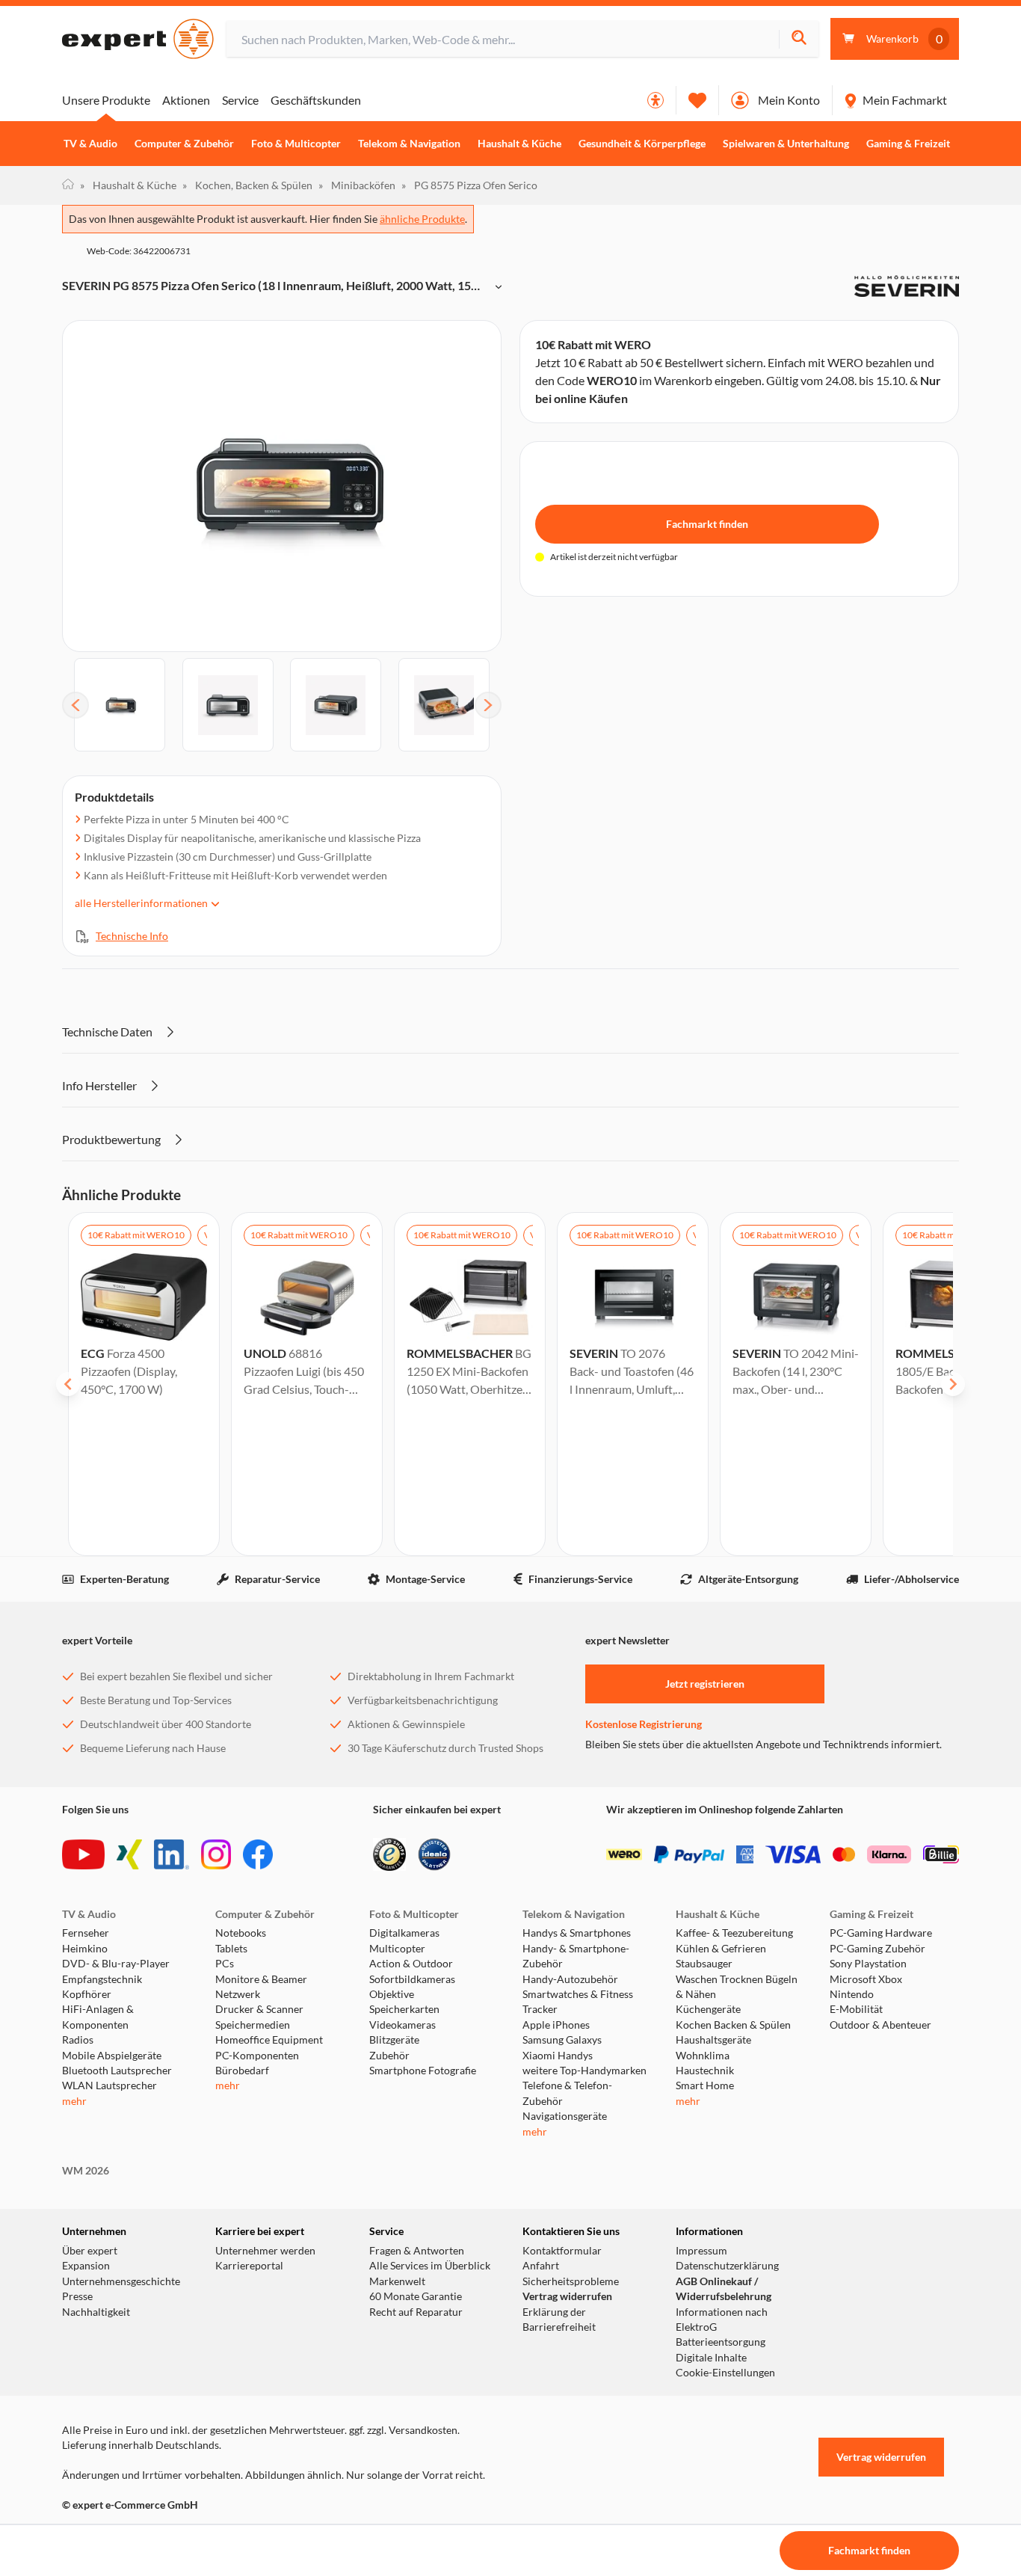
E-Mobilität (856, 2009)
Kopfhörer (87, 1994)
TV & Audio (90, 144)
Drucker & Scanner (259, 2009)
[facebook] (258, 1854)
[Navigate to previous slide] (68, 1384)
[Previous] (75, 705)
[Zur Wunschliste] (697, 100)
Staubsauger (704, 1964)
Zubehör (389, 2056)
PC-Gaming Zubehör (877, 1949)
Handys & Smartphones (577, 1933)
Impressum (701, 2251)
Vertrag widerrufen (567, 2296)
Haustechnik (705, 2071)
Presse (77, 2296)
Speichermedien (253, 2025)
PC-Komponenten (257, 2056)
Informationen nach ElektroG (722, 2320)
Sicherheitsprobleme (571, 2281)
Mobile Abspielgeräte (112, 2056)
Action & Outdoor (411, 1964)
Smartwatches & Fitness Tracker (578, 2002)
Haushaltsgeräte (713, 2040)
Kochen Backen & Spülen (733, 2025)
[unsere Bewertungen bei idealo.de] (434, 1854)
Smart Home (705, 2085)
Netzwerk (238, 1994)
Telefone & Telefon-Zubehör (567, 2093)
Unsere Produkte (106, 100)
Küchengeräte (708, 2009)
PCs (225, 1964)
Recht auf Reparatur (416, 2312)
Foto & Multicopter (296, 144)
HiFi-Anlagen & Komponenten (98, 2017)
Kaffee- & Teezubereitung (734, 1933)
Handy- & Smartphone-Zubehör (576, 1956)
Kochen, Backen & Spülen (247, 185)
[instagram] (216, 1854)
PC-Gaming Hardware (881, 1933)
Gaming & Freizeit (908, 144)
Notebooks (241, 1933)
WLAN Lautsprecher (109, 2085)
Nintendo (852, 1994)
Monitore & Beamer (261, 1979)
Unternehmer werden (265, 2251)
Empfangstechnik (102, 1979)
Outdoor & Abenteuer (880, 2025)
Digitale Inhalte (711, 2358)
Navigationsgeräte (565, 2116)
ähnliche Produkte (422, 219)
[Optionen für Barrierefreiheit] (656, 100)
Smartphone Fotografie (423, 2071)
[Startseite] (68, 185)
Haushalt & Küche (519, 144)
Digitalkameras (404, 1933)
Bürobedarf (242, 2071)
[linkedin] (172, 1854)
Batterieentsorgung (721, 2342)
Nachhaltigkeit (96, 2312)
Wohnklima (703, 2056)
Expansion (86, 2266)
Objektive (392, 1994)
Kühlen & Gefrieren (721, 1949)
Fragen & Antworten (417, 2251)
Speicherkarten (404, 2009)
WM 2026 (86, 2171)
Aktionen (186, 100)
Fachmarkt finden (707, 524)
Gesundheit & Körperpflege (642, 144)
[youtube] (83, 1854)
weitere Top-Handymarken (584, 2071)
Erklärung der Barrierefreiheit (559, 2320)
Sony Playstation (868, 1964)
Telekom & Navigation (409, 144)
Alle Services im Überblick (430, 2266)
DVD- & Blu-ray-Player (116, 1964)
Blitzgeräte (394, 2040)
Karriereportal (249, 2266)
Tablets (231, 1949)
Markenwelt (397, 2281)
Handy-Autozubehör (570, 1979)
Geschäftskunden (316, 100)
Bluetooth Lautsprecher (117, 2071)
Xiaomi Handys (558, 2056)
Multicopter (397, 1949)
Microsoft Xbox (866, 1979)
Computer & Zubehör (184, 144)
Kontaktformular (562, 2251)
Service (240, 100)
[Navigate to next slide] (953, 1384)
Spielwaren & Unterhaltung (786, 144)
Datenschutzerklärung (727, 2266)
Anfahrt (541, 2266)
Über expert (90, 2251)
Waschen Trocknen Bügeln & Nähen (737, 1987)
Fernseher (86, 1933)
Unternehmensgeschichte (121, 2281)
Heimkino (85, 1949)
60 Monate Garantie (416, 2296)
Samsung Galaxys (562, 2040)
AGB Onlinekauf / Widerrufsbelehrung (724, 2289)
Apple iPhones (556, 2025)
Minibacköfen (357, 185)
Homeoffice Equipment (269, 2040)
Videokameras (402, 2025)
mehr (74, 2101)
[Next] (488, 705)
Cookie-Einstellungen (725, 2373)
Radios (78, 2040)
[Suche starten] (799, 39)
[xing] (129, 1854)
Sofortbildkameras (412, 1979)
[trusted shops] (389, 1854)
